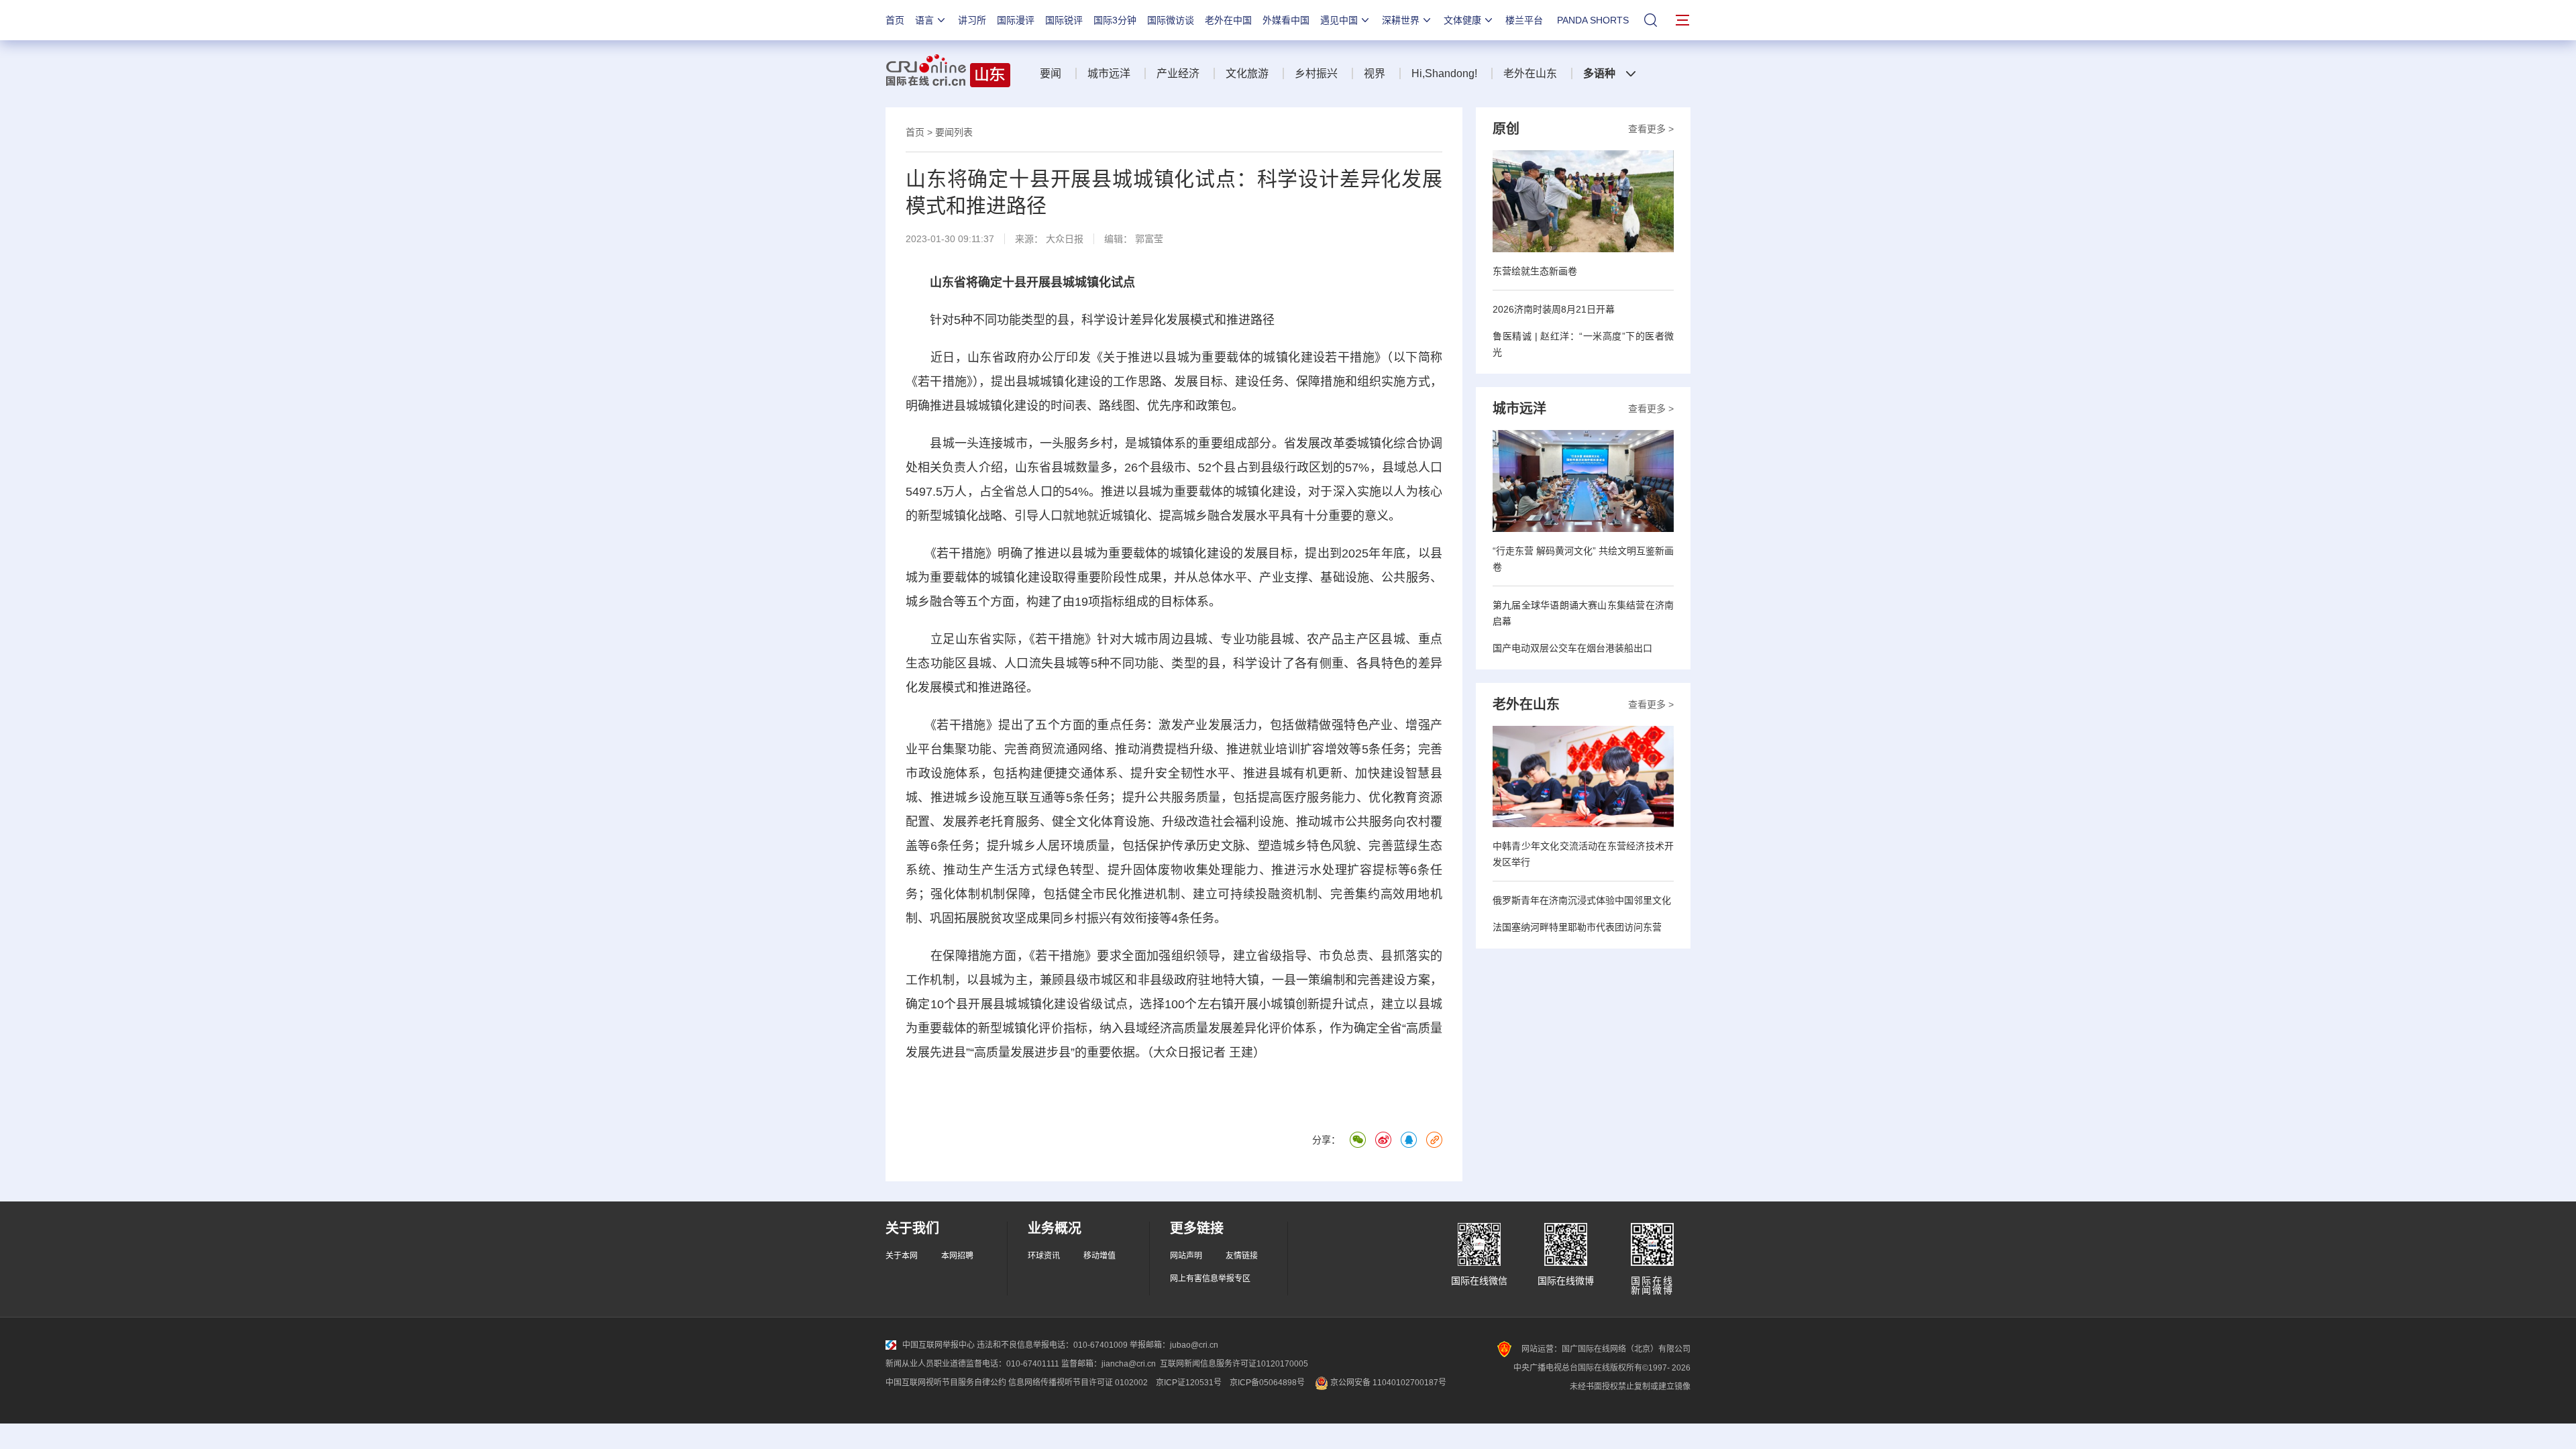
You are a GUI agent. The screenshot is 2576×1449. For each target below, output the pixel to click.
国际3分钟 (1115, 20)
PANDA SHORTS (1593, 20)
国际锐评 (1064, 20)
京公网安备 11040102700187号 (1387, 1383)
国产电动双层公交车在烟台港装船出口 (1572, 648)
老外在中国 (1228, 20)
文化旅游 (1247, 73)
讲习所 (972, 20)
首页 (895, 20)
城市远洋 (1109, 73)
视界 (1375, 73)
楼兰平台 (1524, 20)
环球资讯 (1044, 1256)
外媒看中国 (1286, 20)
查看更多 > (1651, 129)
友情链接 (1242, 1256)
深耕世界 (1401, 20)
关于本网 (902, 1256)
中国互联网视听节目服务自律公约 (946, 1383)
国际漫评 (1016, 20)
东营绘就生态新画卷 (1535, 271)
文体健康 (1462, 20)
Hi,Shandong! (1444, 73)
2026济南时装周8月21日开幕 (1554, 309)
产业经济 (1178, 73)
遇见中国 (1339, 20)
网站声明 (1186, 1256)
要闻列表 (954, 132)
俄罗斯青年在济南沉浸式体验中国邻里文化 (1582, 900)
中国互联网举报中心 (938, 1345)
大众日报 (1065, 239)
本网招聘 (957, 1256)
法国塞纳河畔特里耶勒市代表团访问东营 (1577, 927)
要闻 (1051, 73)
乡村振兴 (1316, 73)
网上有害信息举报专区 (1210, 1279)
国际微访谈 (1171, 20)
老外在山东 (1530, 73)
